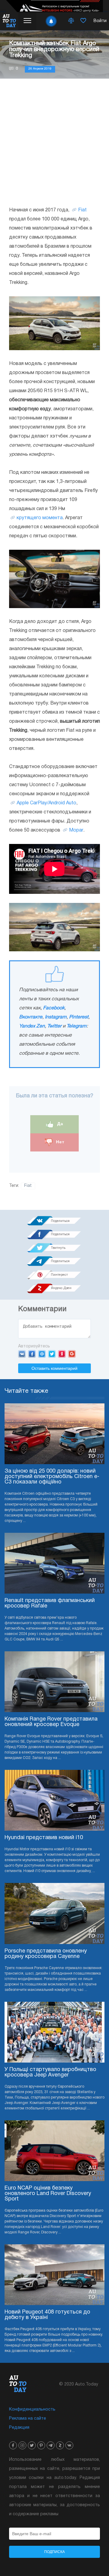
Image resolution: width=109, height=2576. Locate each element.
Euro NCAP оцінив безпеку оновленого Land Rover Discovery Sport (48, 2194)
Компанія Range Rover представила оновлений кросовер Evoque (51, 1722)
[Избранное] (83, 21)
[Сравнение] (71, 21)
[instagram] (22, 2445)
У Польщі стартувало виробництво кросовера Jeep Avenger (50, 2072)
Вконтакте (31, 1017)
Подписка (54, 2552)
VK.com (22, 1354)
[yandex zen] (60, 2445)
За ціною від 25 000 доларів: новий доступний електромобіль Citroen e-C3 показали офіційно (52, 1477)
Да (59, 1124)
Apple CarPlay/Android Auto (46, 803)
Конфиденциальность (32, 2410)
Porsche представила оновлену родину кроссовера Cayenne (46, 1954)
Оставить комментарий (54, 1368)
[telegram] (51, 2445)
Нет (59, 1142)
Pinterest (79, 1017)
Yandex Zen (32, 1026)
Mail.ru (42, 1354)
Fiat (82, 210)
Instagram (56, 1017)
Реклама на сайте (28, 2419)
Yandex (62, 1354)
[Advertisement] (54, 142)
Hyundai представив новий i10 (44, 1838)
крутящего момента (40, 518)
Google (72, 1354)
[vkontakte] (69, 2445)
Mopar (76, 830)
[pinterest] (41, 2445)
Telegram (77, 1026)
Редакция (19, 2428)
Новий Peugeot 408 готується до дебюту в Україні (47, 2315)
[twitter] (32, 2445)
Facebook (54, 1008)
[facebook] (13, 2445)
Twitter (54, 1026)
